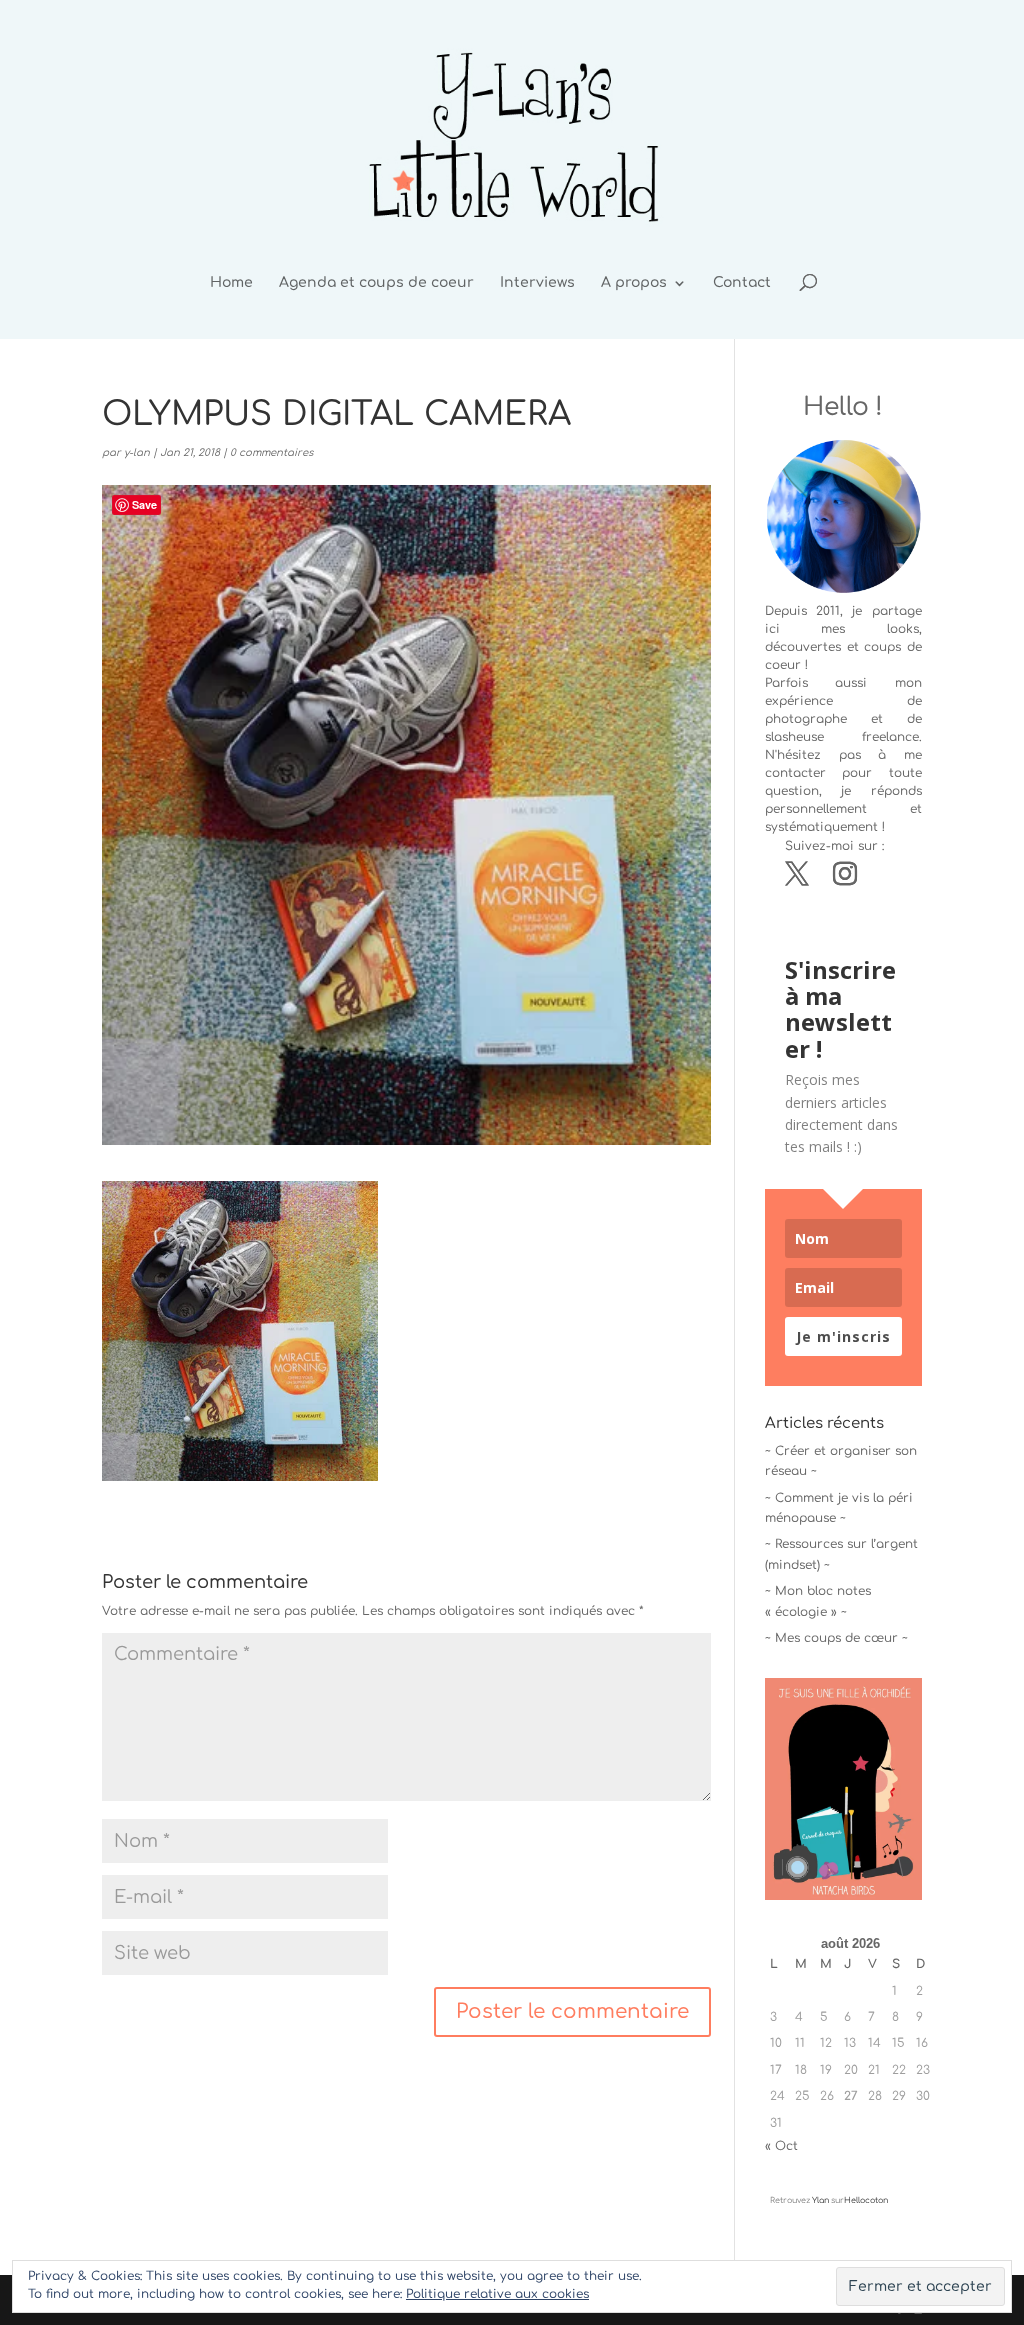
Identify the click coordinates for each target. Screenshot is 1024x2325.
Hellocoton (866, 2200)
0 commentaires (271, 452)
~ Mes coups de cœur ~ (836, 1638)
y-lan (137, 452)
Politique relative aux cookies (497, 2294)
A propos (634, 283)
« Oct (781, 2146)
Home (231, 283)
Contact (742, 283)
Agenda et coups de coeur (376, 283)
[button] (240, 1330)
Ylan (820, 2200)
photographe (806, 719)
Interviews (537, 283)
